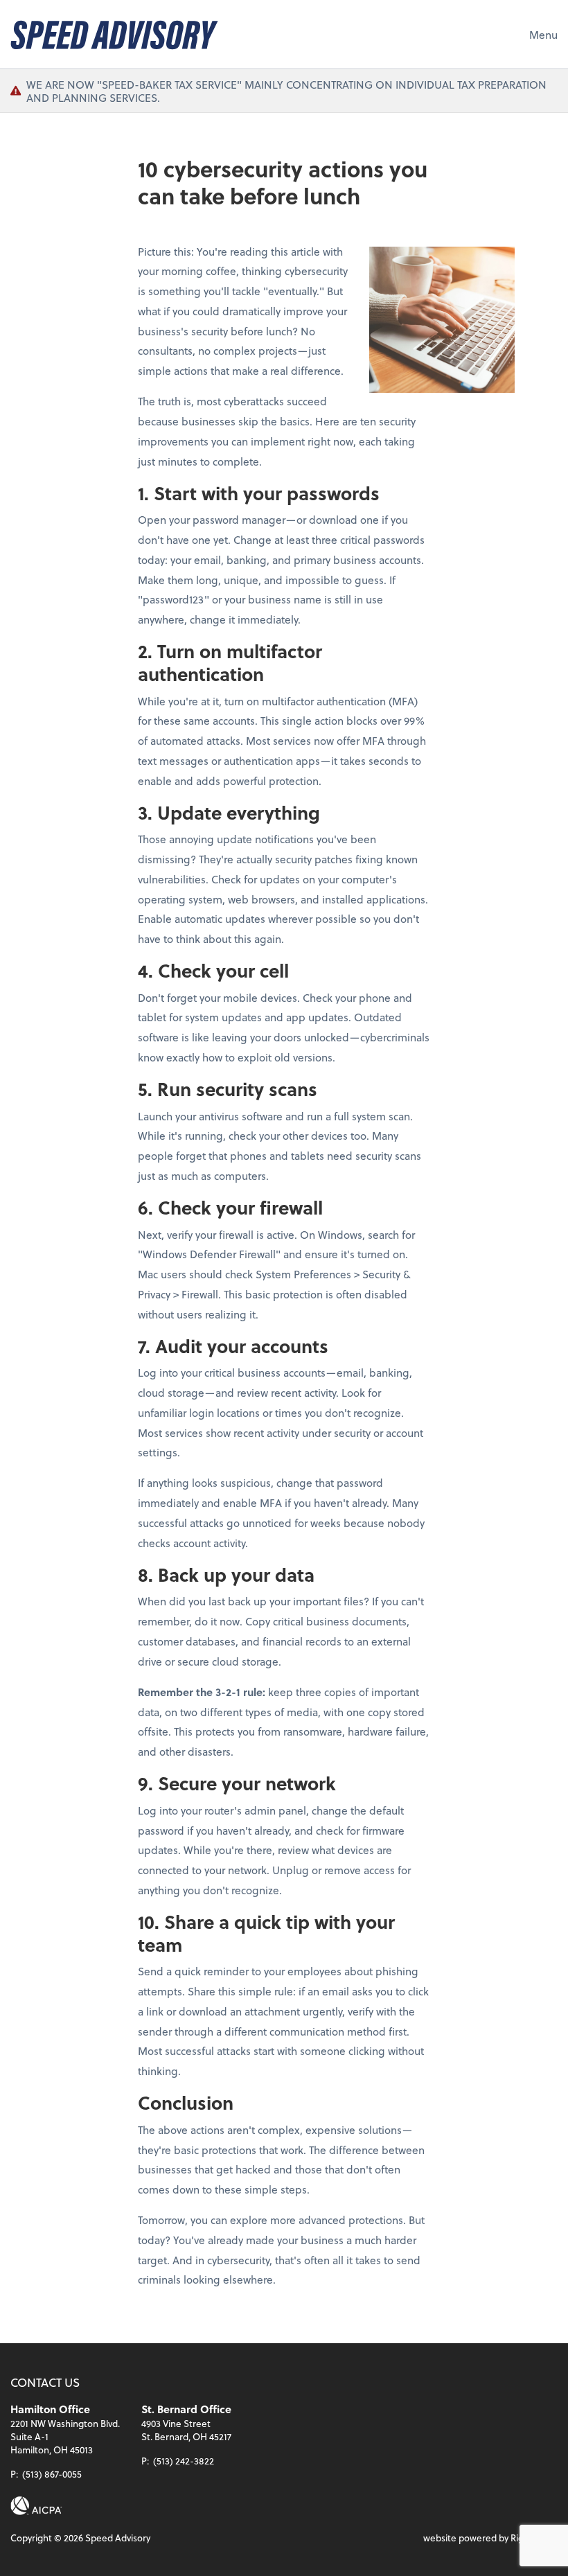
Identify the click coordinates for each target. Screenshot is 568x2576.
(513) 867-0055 (52, 2474)
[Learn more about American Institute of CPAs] (36, 2506)
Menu (543, 34)
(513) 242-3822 (184, 2461)
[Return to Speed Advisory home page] (114, 34)
